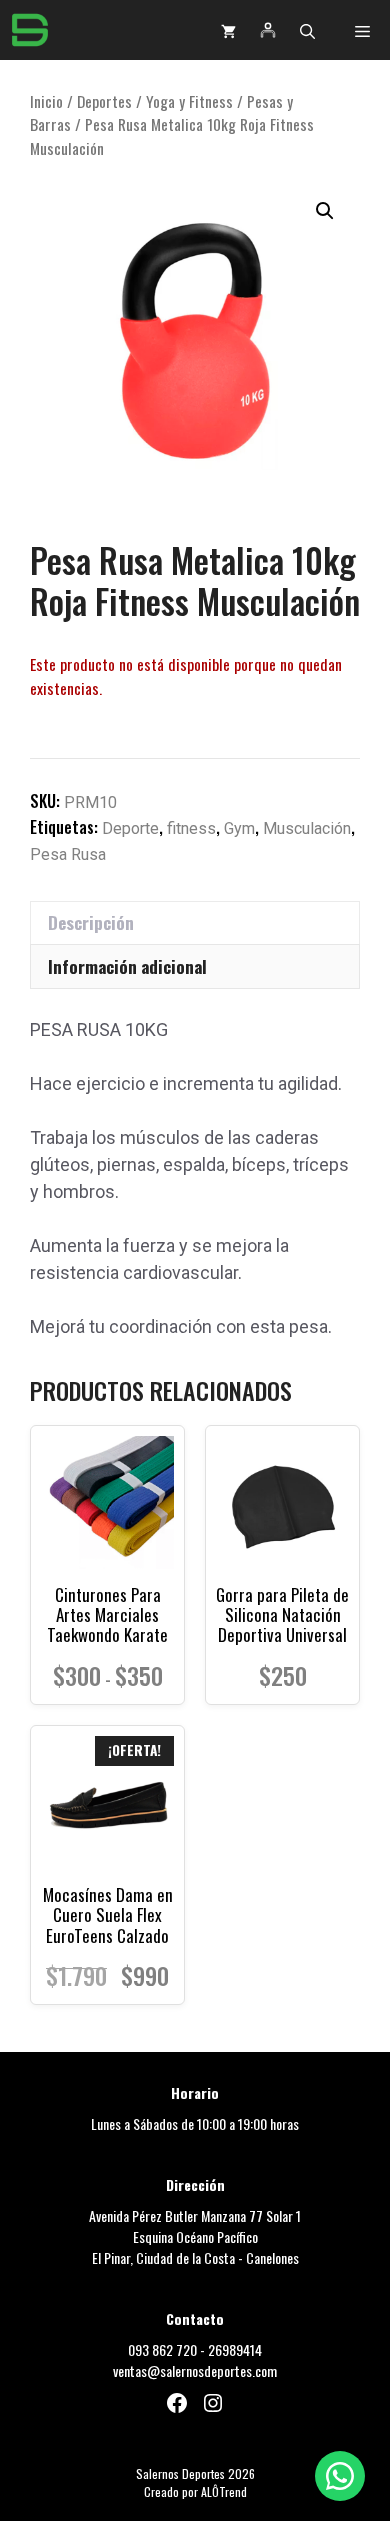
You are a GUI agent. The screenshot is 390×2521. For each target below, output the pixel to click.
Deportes (104, 101)
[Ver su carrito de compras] (228, 30)
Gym (239, 828)
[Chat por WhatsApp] (340, 2476)
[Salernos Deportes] (30, 30)
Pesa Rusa (68, 854)
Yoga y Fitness (189, 101)
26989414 (235, 2349)
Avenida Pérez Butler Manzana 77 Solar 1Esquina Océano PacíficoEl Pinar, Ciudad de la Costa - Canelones (195, 2236)
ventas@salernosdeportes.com (195, 2370)
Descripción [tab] (91, 922)
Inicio (46, 101)
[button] (307, 30)
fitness (191, 828)
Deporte (130, 828)
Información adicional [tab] (127, 966)
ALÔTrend (224, 2491)
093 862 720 (162, 2349)
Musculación (307, 828)
